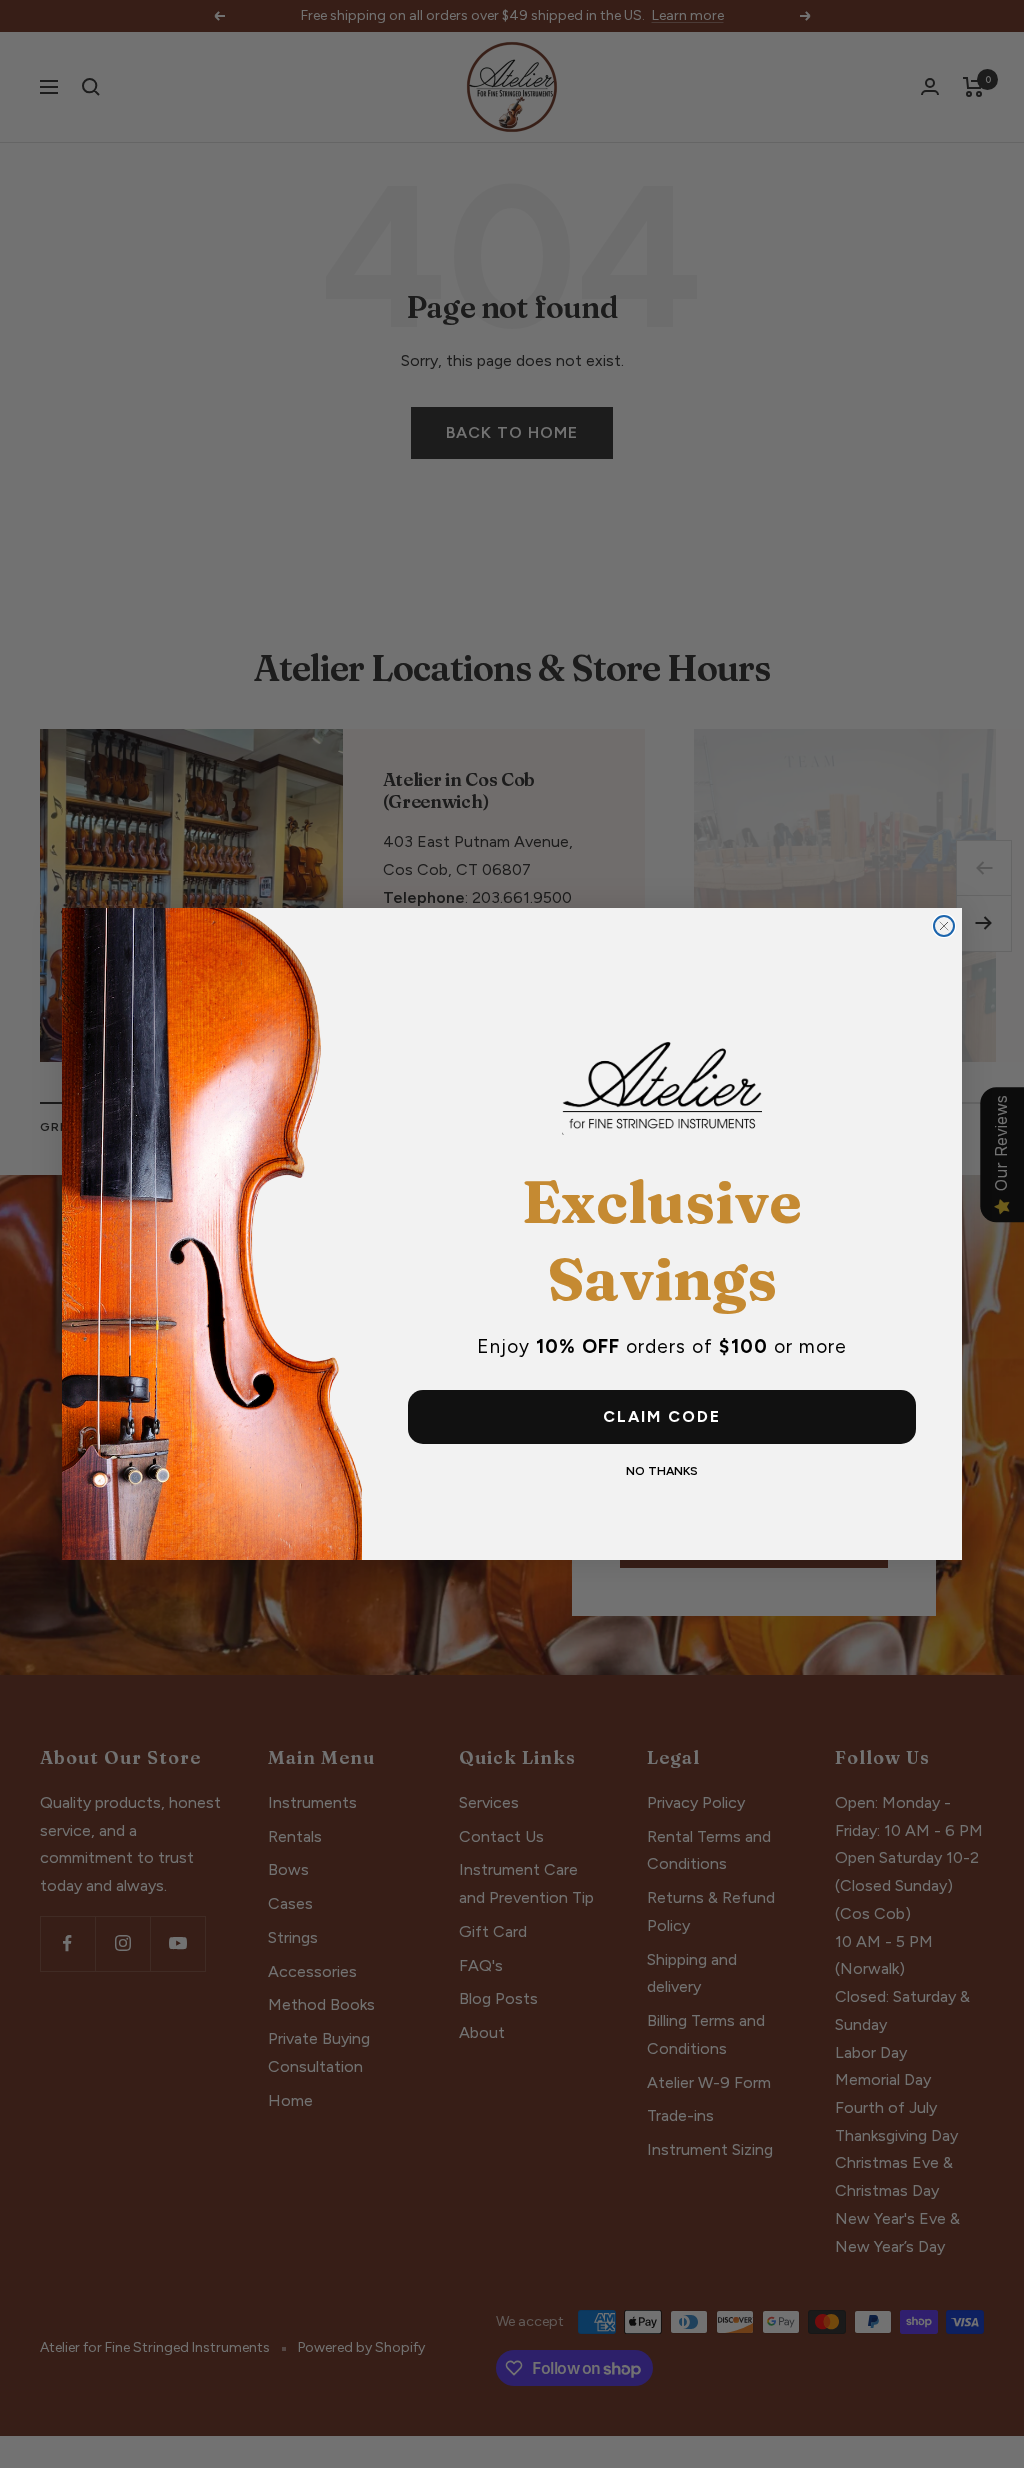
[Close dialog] (944, 926)
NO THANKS (662, 1471)
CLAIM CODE (662, 1416)
